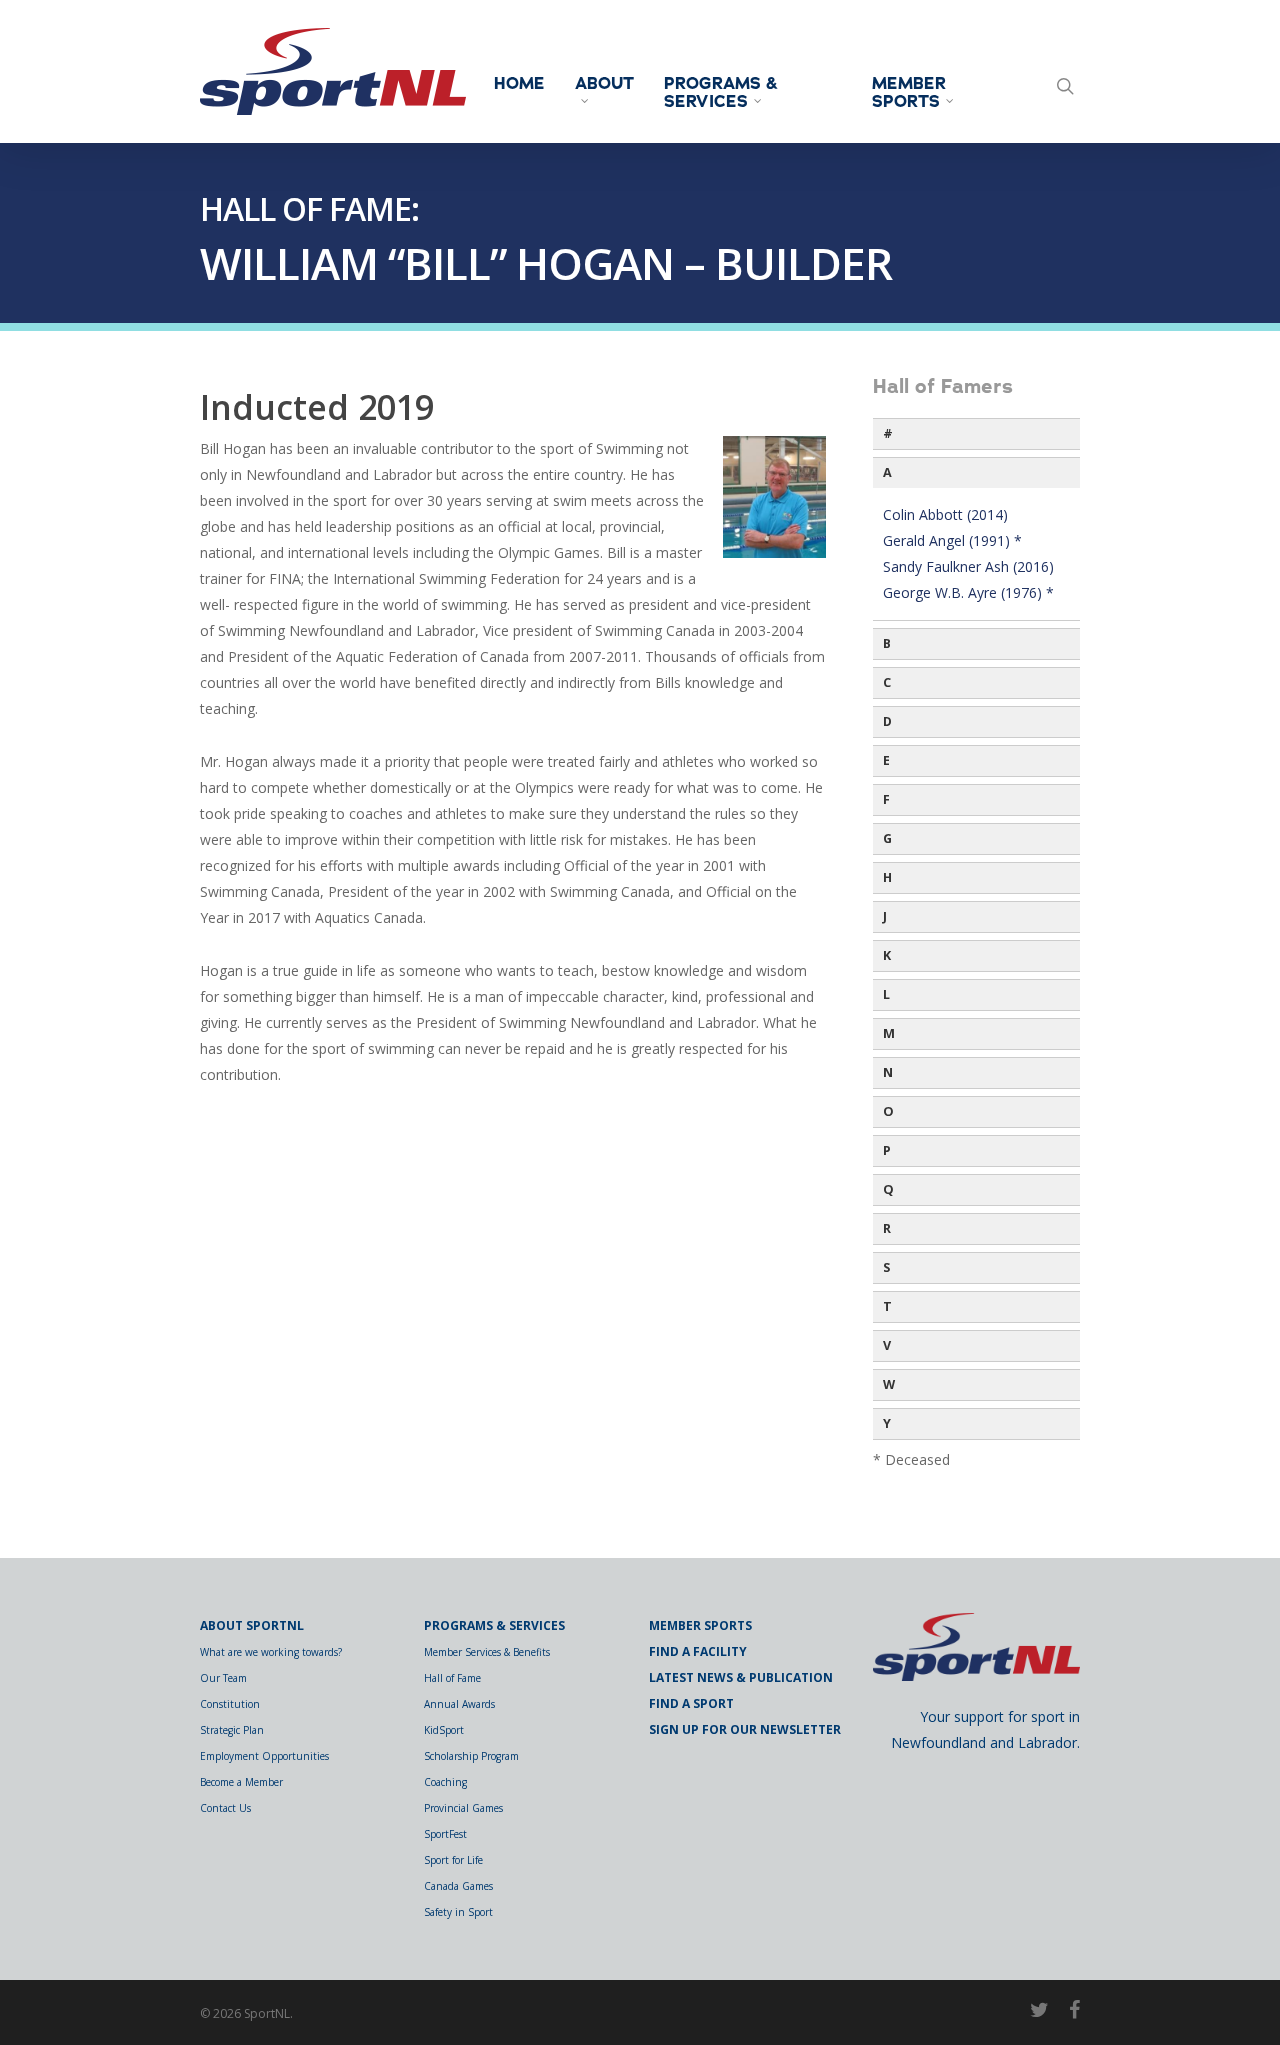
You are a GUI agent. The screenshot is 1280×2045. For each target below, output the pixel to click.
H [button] (887, 877)
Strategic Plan (232, 1730)
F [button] (886, 799)
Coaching (445, 1782)
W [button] (889, 1384)
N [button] (888, 1072)
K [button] (887, 955)
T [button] (887, 1306)
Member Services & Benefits (487, 1652)
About (604, 85)
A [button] (887, 472)
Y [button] (887, 1423)
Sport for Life (453, 1860)
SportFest (445, 1834)
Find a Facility (698, 1651)
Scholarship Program (471, 1756)
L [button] (886, 994)
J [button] (885, 916)
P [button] (887, 1150)
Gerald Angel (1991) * (952, 540)
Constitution (230, 1704)
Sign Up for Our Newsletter (745, 1729)
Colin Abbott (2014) (945, 514)
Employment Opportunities (264, 1756)
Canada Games (458, 1886)
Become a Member (241, 1782)
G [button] (887, 838)
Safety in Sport (458, 1912)
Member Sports (909, 93)
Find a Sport (691, 1703)
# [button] (888, 433)
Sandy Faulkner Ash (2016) (968, 566)
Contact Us (225, 1808)
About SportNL (252, 1625)
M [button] (889, 1033)
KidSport (444, 1730)
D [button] (887, 721)
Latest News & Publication (741, 1677)
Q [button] (888, 1189)
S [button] (886, 1267)
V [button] (887, 1345)
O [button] (888, 1111)
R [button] (887, 1228)
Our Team (223, 1678)
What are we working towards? (271, 1652)
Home (519, 84)
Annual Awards (459, 1704)
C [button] (887, 682)
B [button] (887, 643)
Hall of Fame (452, 1678)
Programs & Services (721, 93)
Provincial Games (463, 1808)
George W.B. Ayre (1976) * (968, 592)
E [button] (886, 760)
